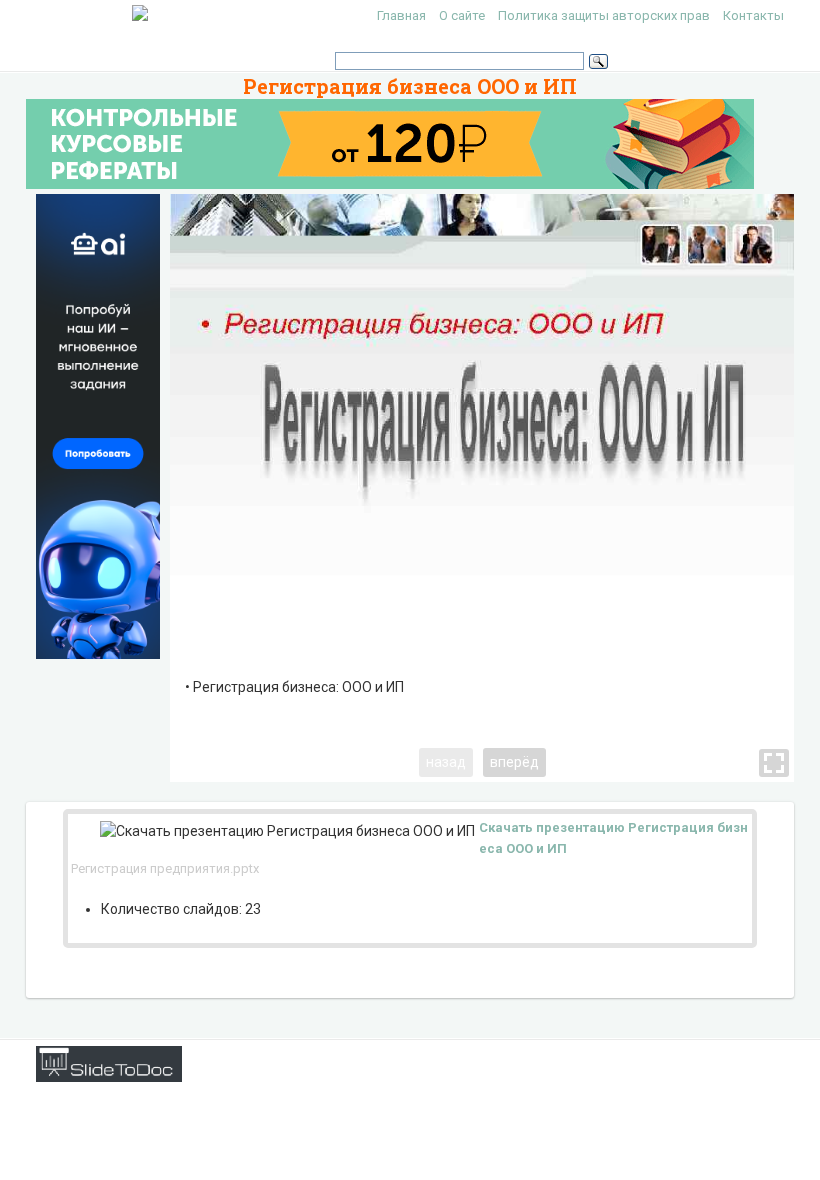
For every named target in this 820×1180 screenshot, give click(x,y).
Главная (401, 15)
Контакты (753, 15)
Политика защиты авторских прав (604, 15)
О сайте (462, 15)
